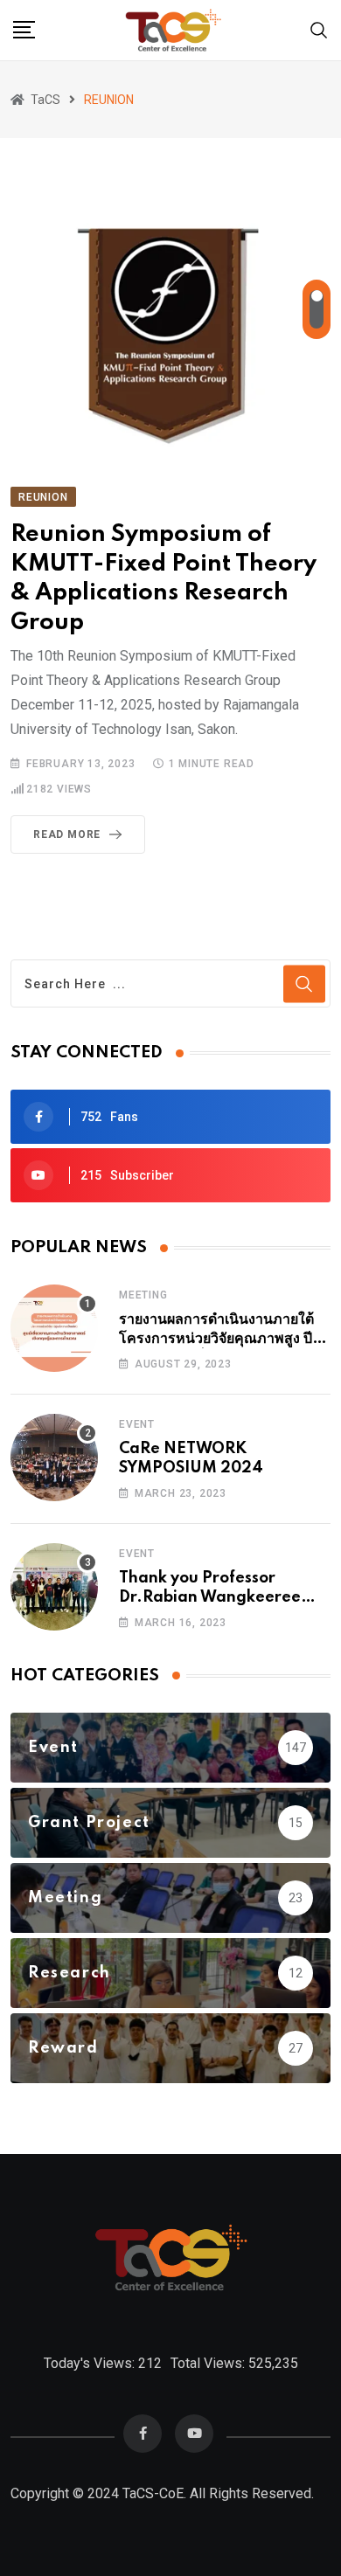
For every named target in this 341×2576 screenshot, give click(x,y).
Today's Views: (91, 2363)
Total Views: (209, 2363)
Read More (67, 834)
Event (137, 1424)
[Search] (319, 29)
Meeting (143, 1295)
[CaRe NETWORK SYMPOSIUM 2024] (54, 1458)
